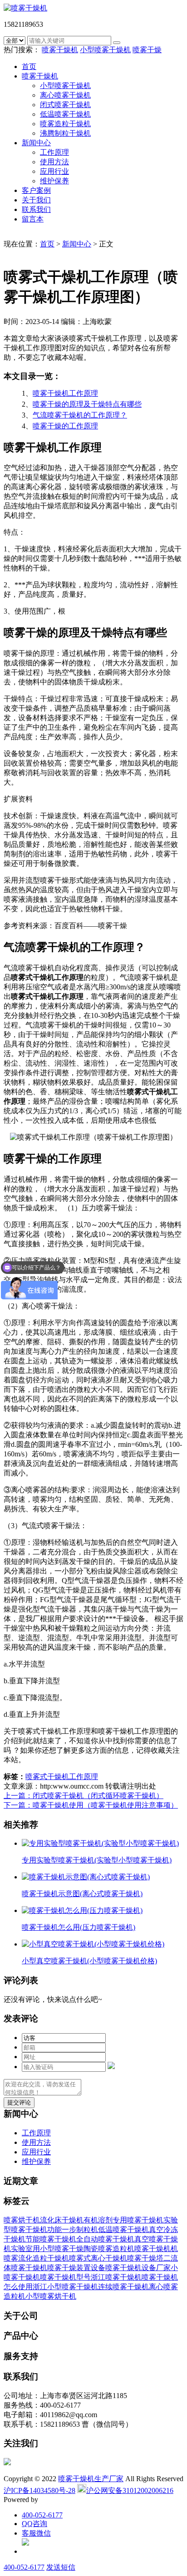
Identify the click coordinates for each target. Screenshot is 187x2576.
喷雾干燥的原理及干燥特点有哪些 (87, 404)
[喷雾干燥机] (25, 8)
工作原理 (54, 152)
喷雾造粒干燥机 (65, 124)
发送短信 (61, 2567)
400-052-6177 (42, 2515)
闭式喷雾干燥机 (65, 105)
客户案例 (36, 190)
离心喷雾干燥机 (65, 95)
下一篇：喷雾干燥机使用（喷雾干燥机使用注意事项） (91, 1805)
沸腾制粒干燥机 (65, 133)
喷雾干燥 (147, 50)
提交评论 (19, 2102)
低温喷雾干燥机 (65, 114)
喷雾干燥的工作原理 (65, 426)
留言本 (33, 219)
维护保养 (54, 181)
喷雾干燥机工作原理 (65, 393)
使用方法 (54, 162)
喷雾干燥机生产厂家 (91, 2479)
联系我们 (36, 209)
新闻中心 (36, 143)
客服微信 (36, 2533)
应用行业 (54, 171)
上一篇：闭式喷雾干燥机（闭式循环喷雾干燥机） (84, 1796)
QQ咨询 (34, 2524)
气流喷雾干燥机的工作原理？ (80, 415)
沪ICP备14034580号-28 (39, 2490)
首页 (29, 66)
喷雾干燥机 (60, 50)
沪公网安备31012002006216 (130, 2490)
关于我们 (36, 200)
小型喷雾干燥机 (105, 50)
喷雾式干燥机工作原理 (62, 1777)
